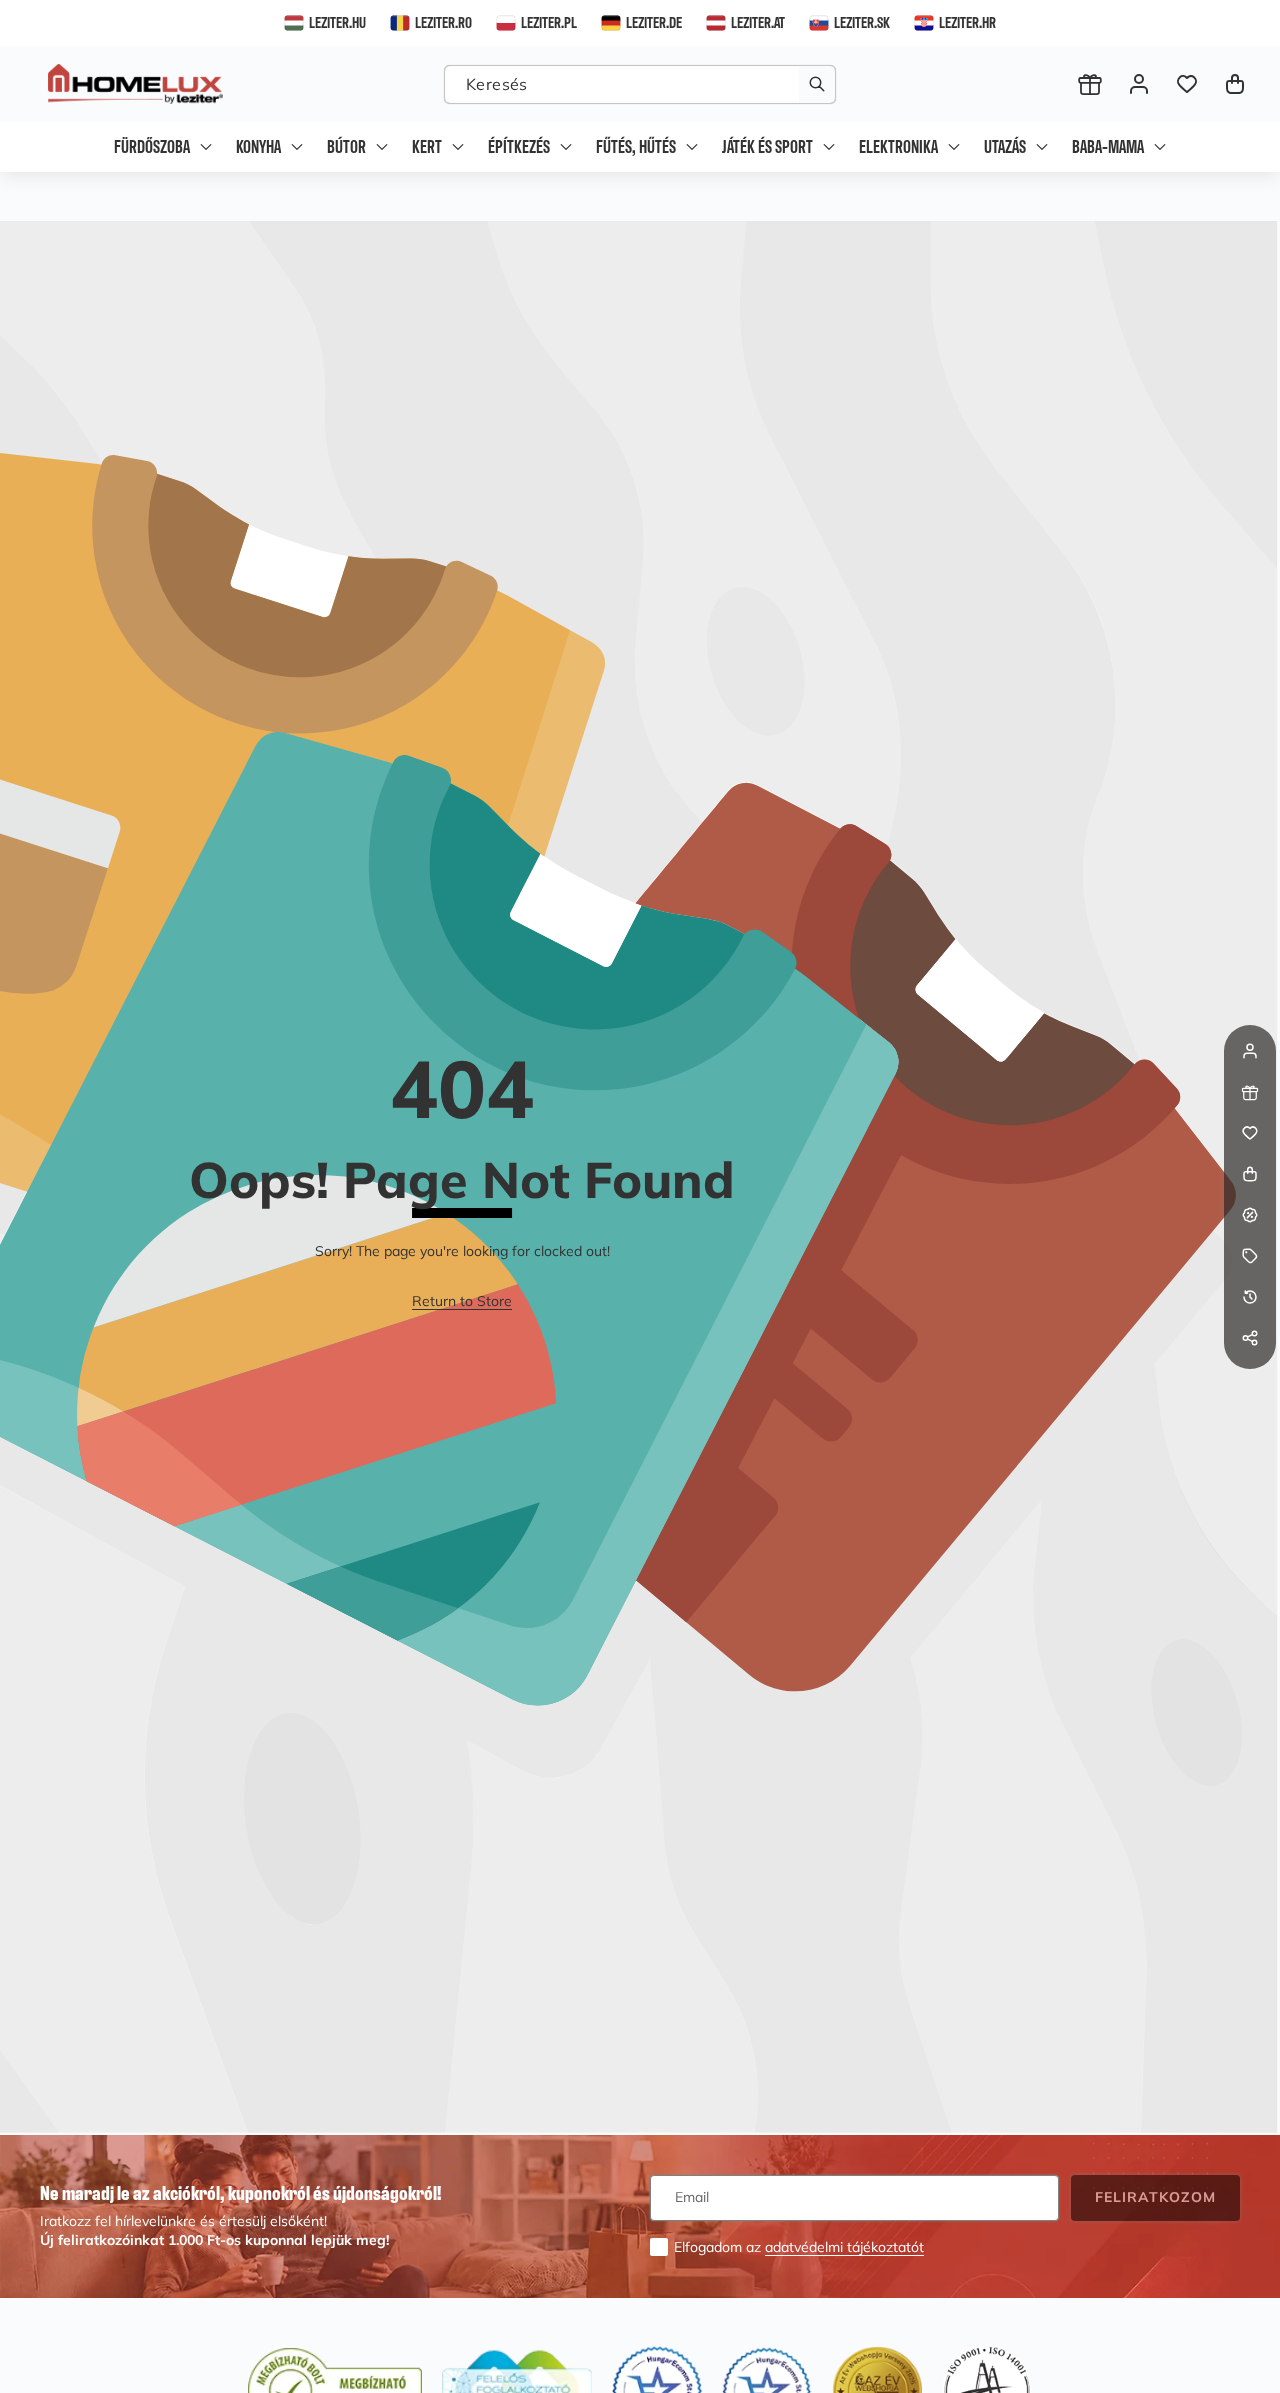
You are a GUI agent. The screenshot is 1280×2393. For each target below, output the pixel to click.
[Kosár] (1250, 1174)
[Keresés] (816, 84)
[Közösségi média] (1250, 1338)
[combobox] (640, 84)
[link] (462, 1302)
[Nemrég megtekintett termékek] (1250, 1297)
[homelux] (135, 84)
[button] (1234, 84)
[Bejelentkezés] (1138, 84)
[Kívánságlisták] (1186, 84)
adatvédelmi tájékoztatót (844, 2247)
